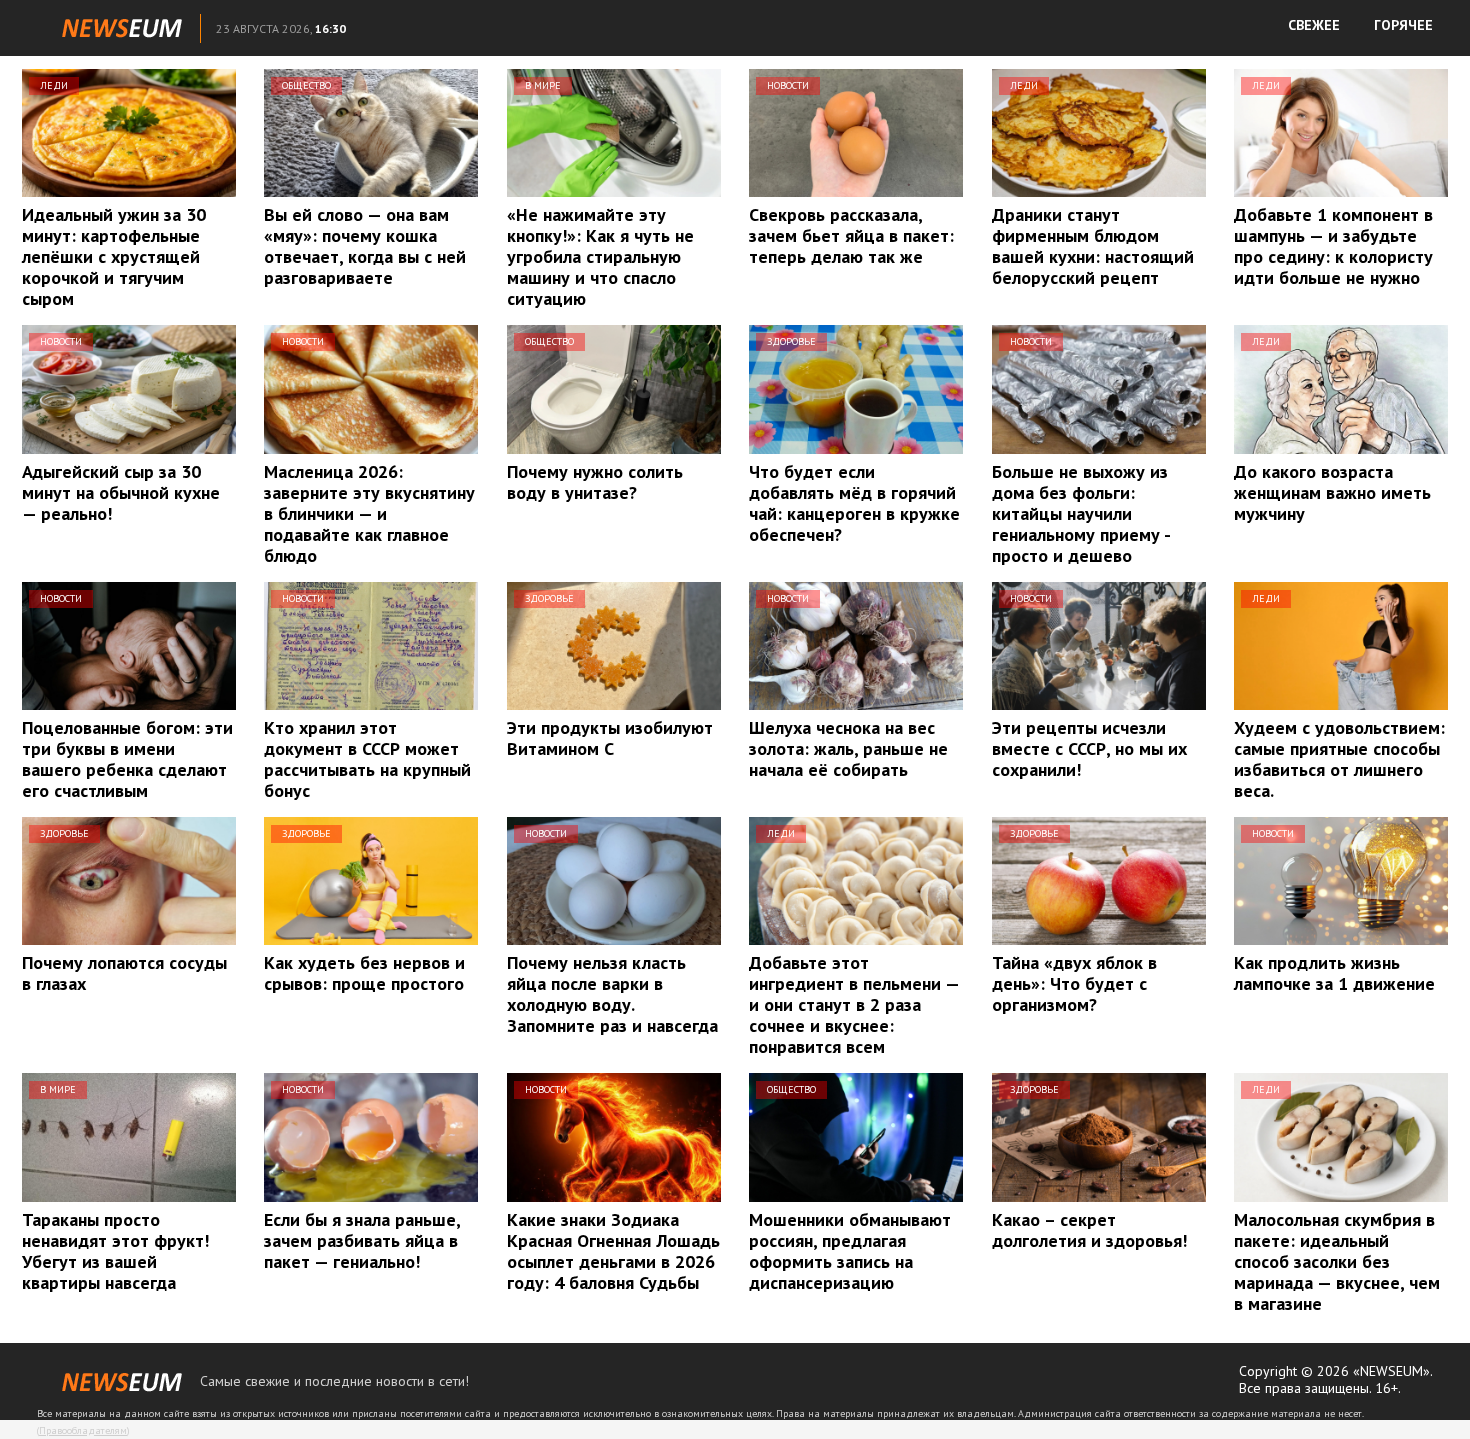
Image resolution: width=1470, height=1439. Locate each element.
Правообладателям (83, 1430)
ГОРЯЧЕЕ (1403, 25)
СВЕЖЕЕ (1314, 25)
